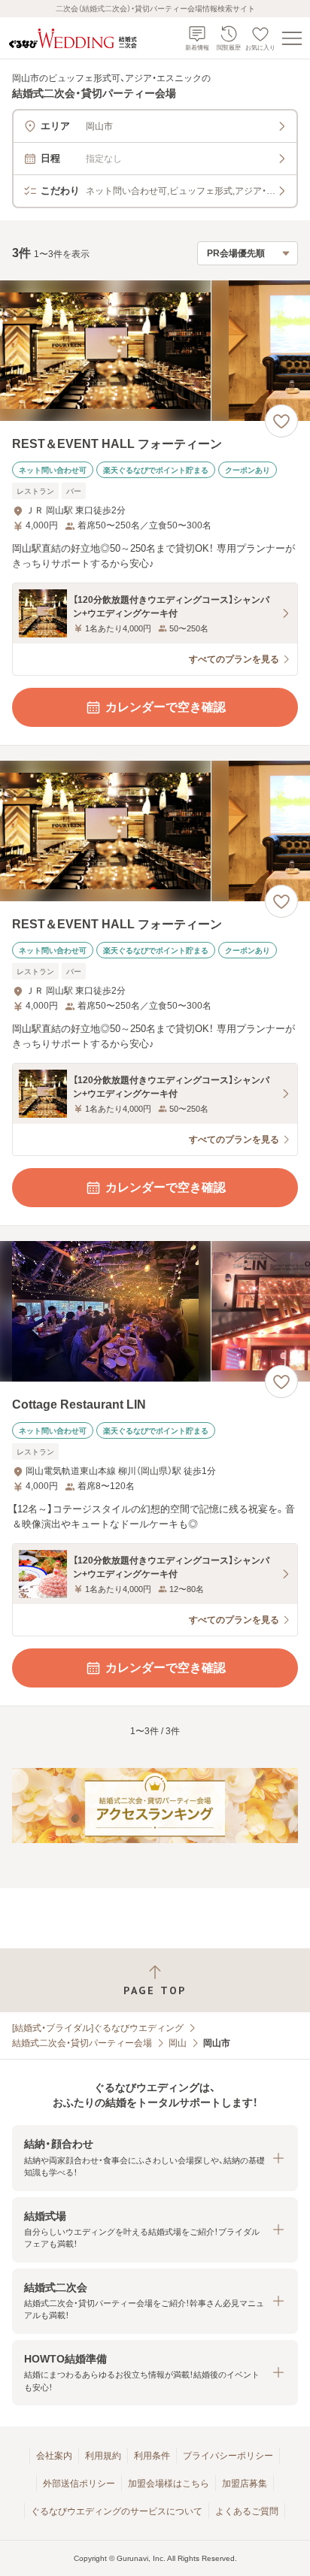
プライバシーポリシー (228, 2456)
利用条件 (152, 2456)
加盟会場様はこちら (169, 2484)
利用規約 (103, 2456)
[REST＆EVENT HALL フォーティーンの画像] (155, 351)
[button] (155, 2158)
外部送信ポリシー (79, 2484)
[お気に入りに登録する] (281, 421)
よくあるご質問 (247, 2511)
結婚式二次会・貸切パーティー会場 (82, 2043)
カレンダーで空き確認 (166, 707)
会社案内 (54, 2456)
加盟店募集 (245, 2484)
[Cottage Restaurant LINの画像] (155, 1311)
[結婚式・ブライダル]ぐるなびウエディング (98, 2028)
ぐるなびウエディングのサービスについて (117, 2511)
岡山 (178, 2043)
